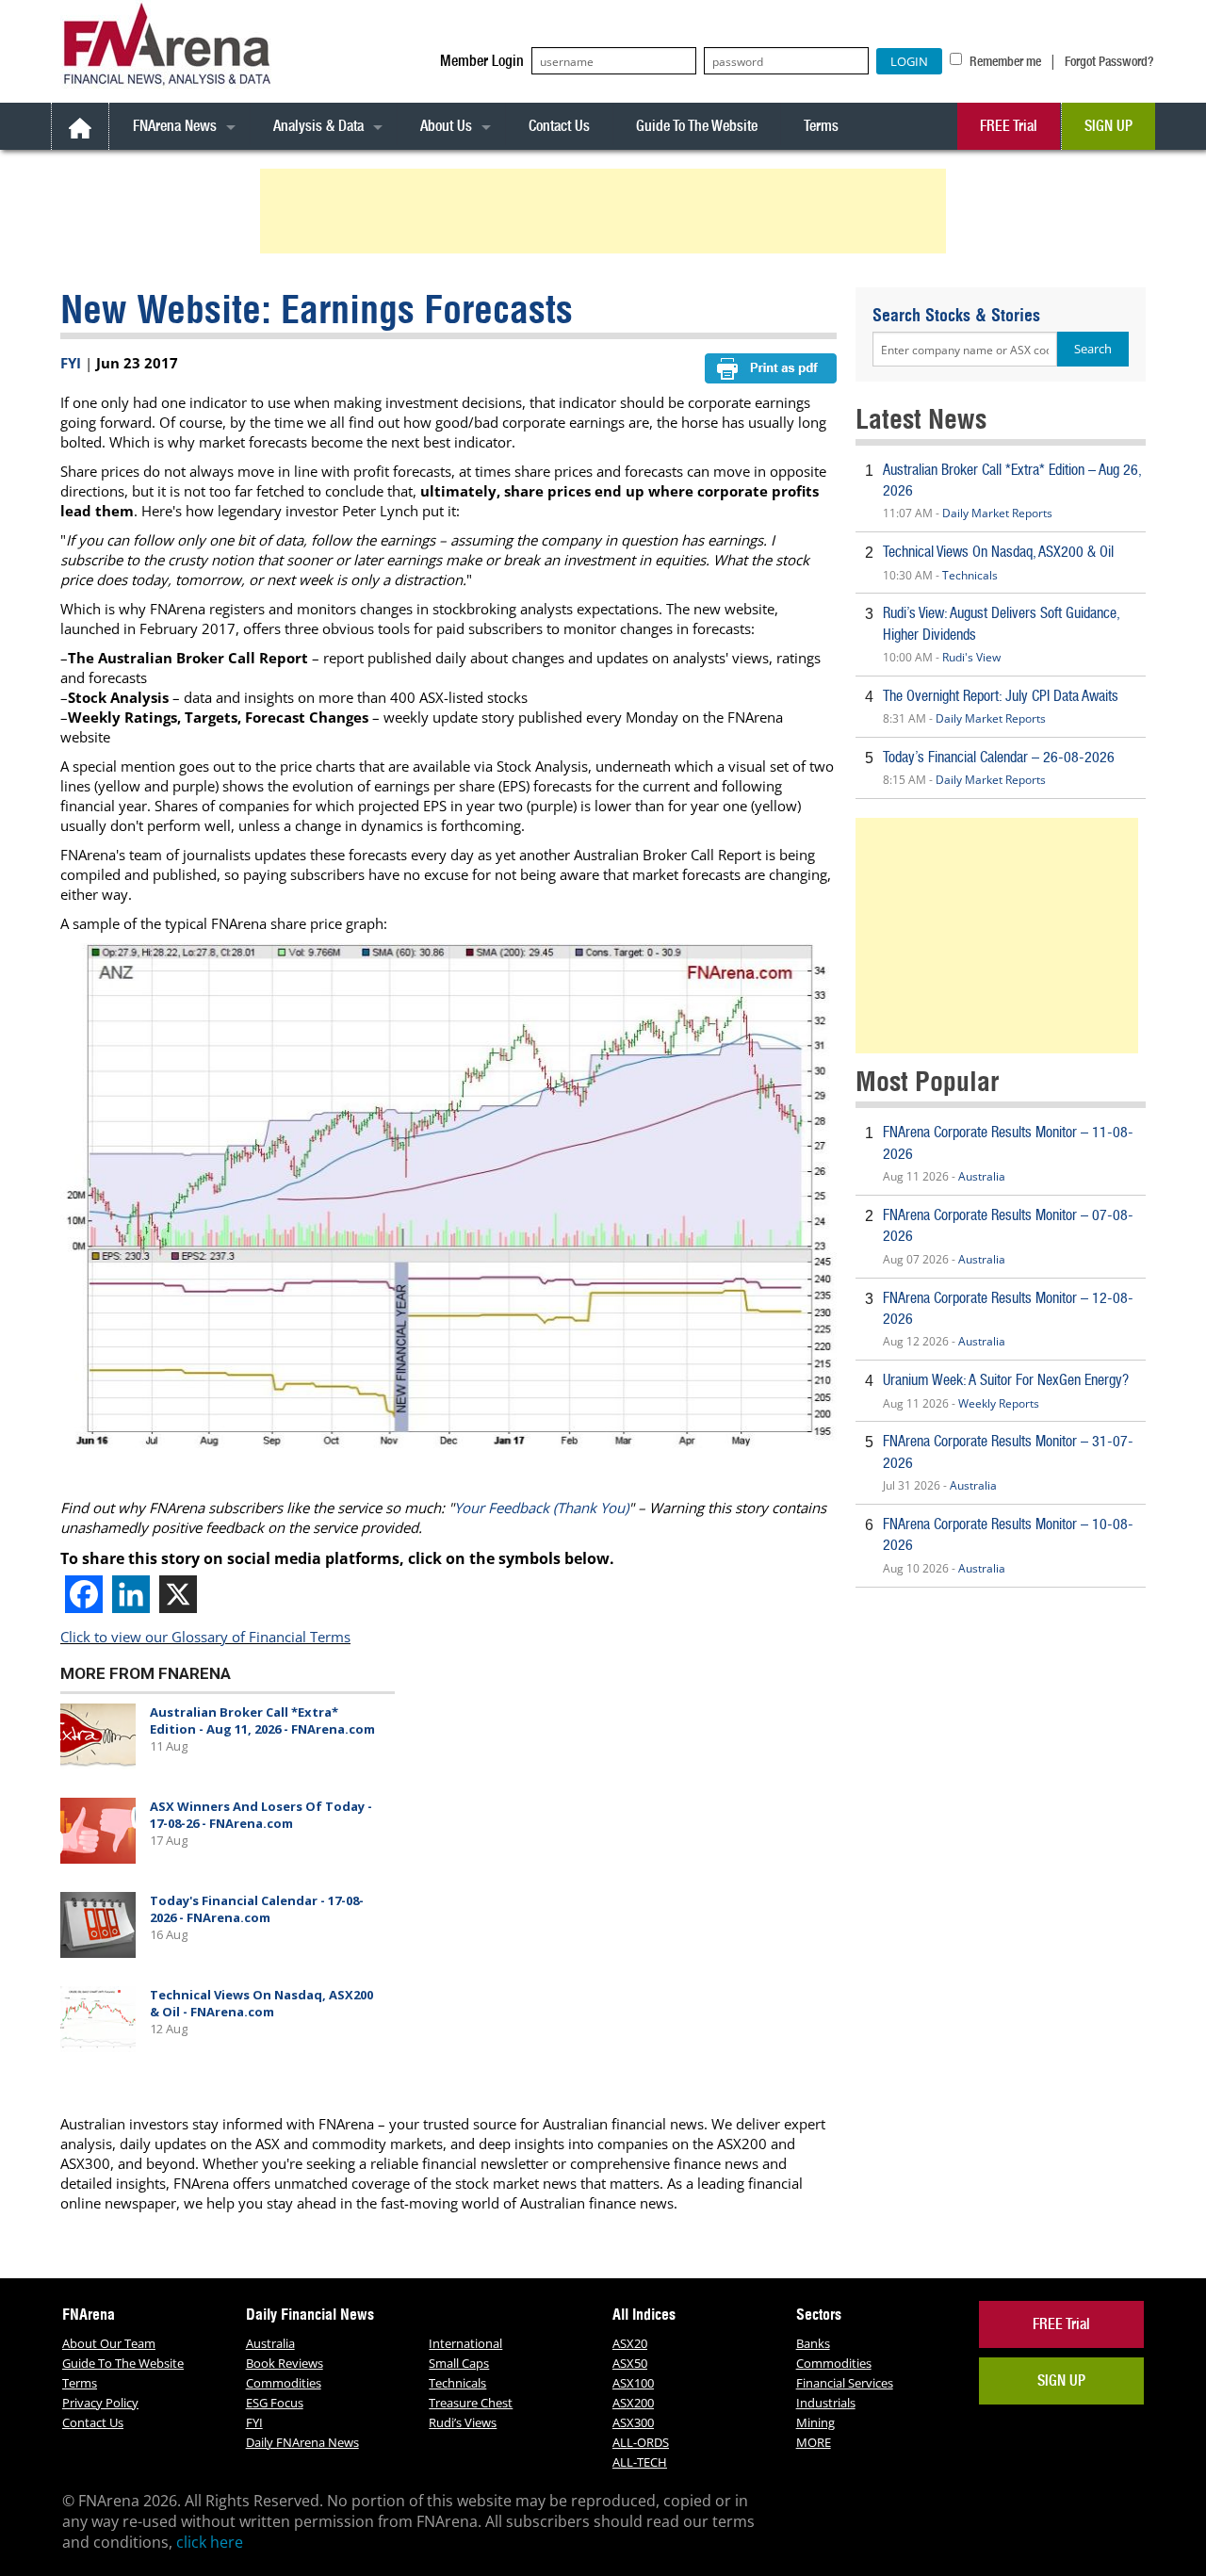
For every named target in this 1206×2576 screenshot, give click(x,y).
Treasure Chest (471, 2403)
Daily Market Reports (997, 513)
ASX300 (633, 2422)
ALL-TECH (640, 2462)
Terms (821, 126)
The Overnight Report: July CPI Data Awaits (1001, 696)
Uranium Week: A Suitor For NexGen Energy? (1006, 1380)
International (465, 2343)
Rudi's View (971, 657)
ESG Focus (275, 2403)
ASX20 (630, 2343)
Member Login (482, 61)
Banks (813, 2343)
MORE (814, 2442)
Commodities (284, 2383)
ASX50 (630, 2363)
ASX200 (633, 2403)
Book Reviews (285, 2363)
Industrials (826, 2403)
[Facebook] (84, 1594)
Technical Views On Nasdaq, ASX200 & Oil (998, 552)
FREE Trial (1009, 126)
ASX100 (633, 2383)
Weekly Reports (999, 1403)
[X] (178, 1594)
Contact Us (559, 126)
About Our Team (109, 2343)
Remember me (1004, 61)
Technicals (970, 575)
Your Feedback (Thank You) (541, 1508)
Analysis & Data (318, 126)
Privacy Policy (100, 2403)
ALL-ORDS (641, 2442)
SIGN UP (1108, 126)
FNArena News (175, 126)
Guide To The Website (697, 126)
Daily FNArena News (302, 2442)
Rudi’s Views (463, 2422)
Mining (815, 2422)
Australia (982, 1176)
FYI (71, 363)
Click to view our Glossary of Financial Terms (205, 1637)
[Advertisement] (606, 211)
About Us (446, 126)
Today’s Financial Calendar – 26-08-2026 (999, 757)
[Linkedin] (131, 1594)
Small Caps (459, 2363)
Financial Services (845, 2383)
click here (210, 2542)
